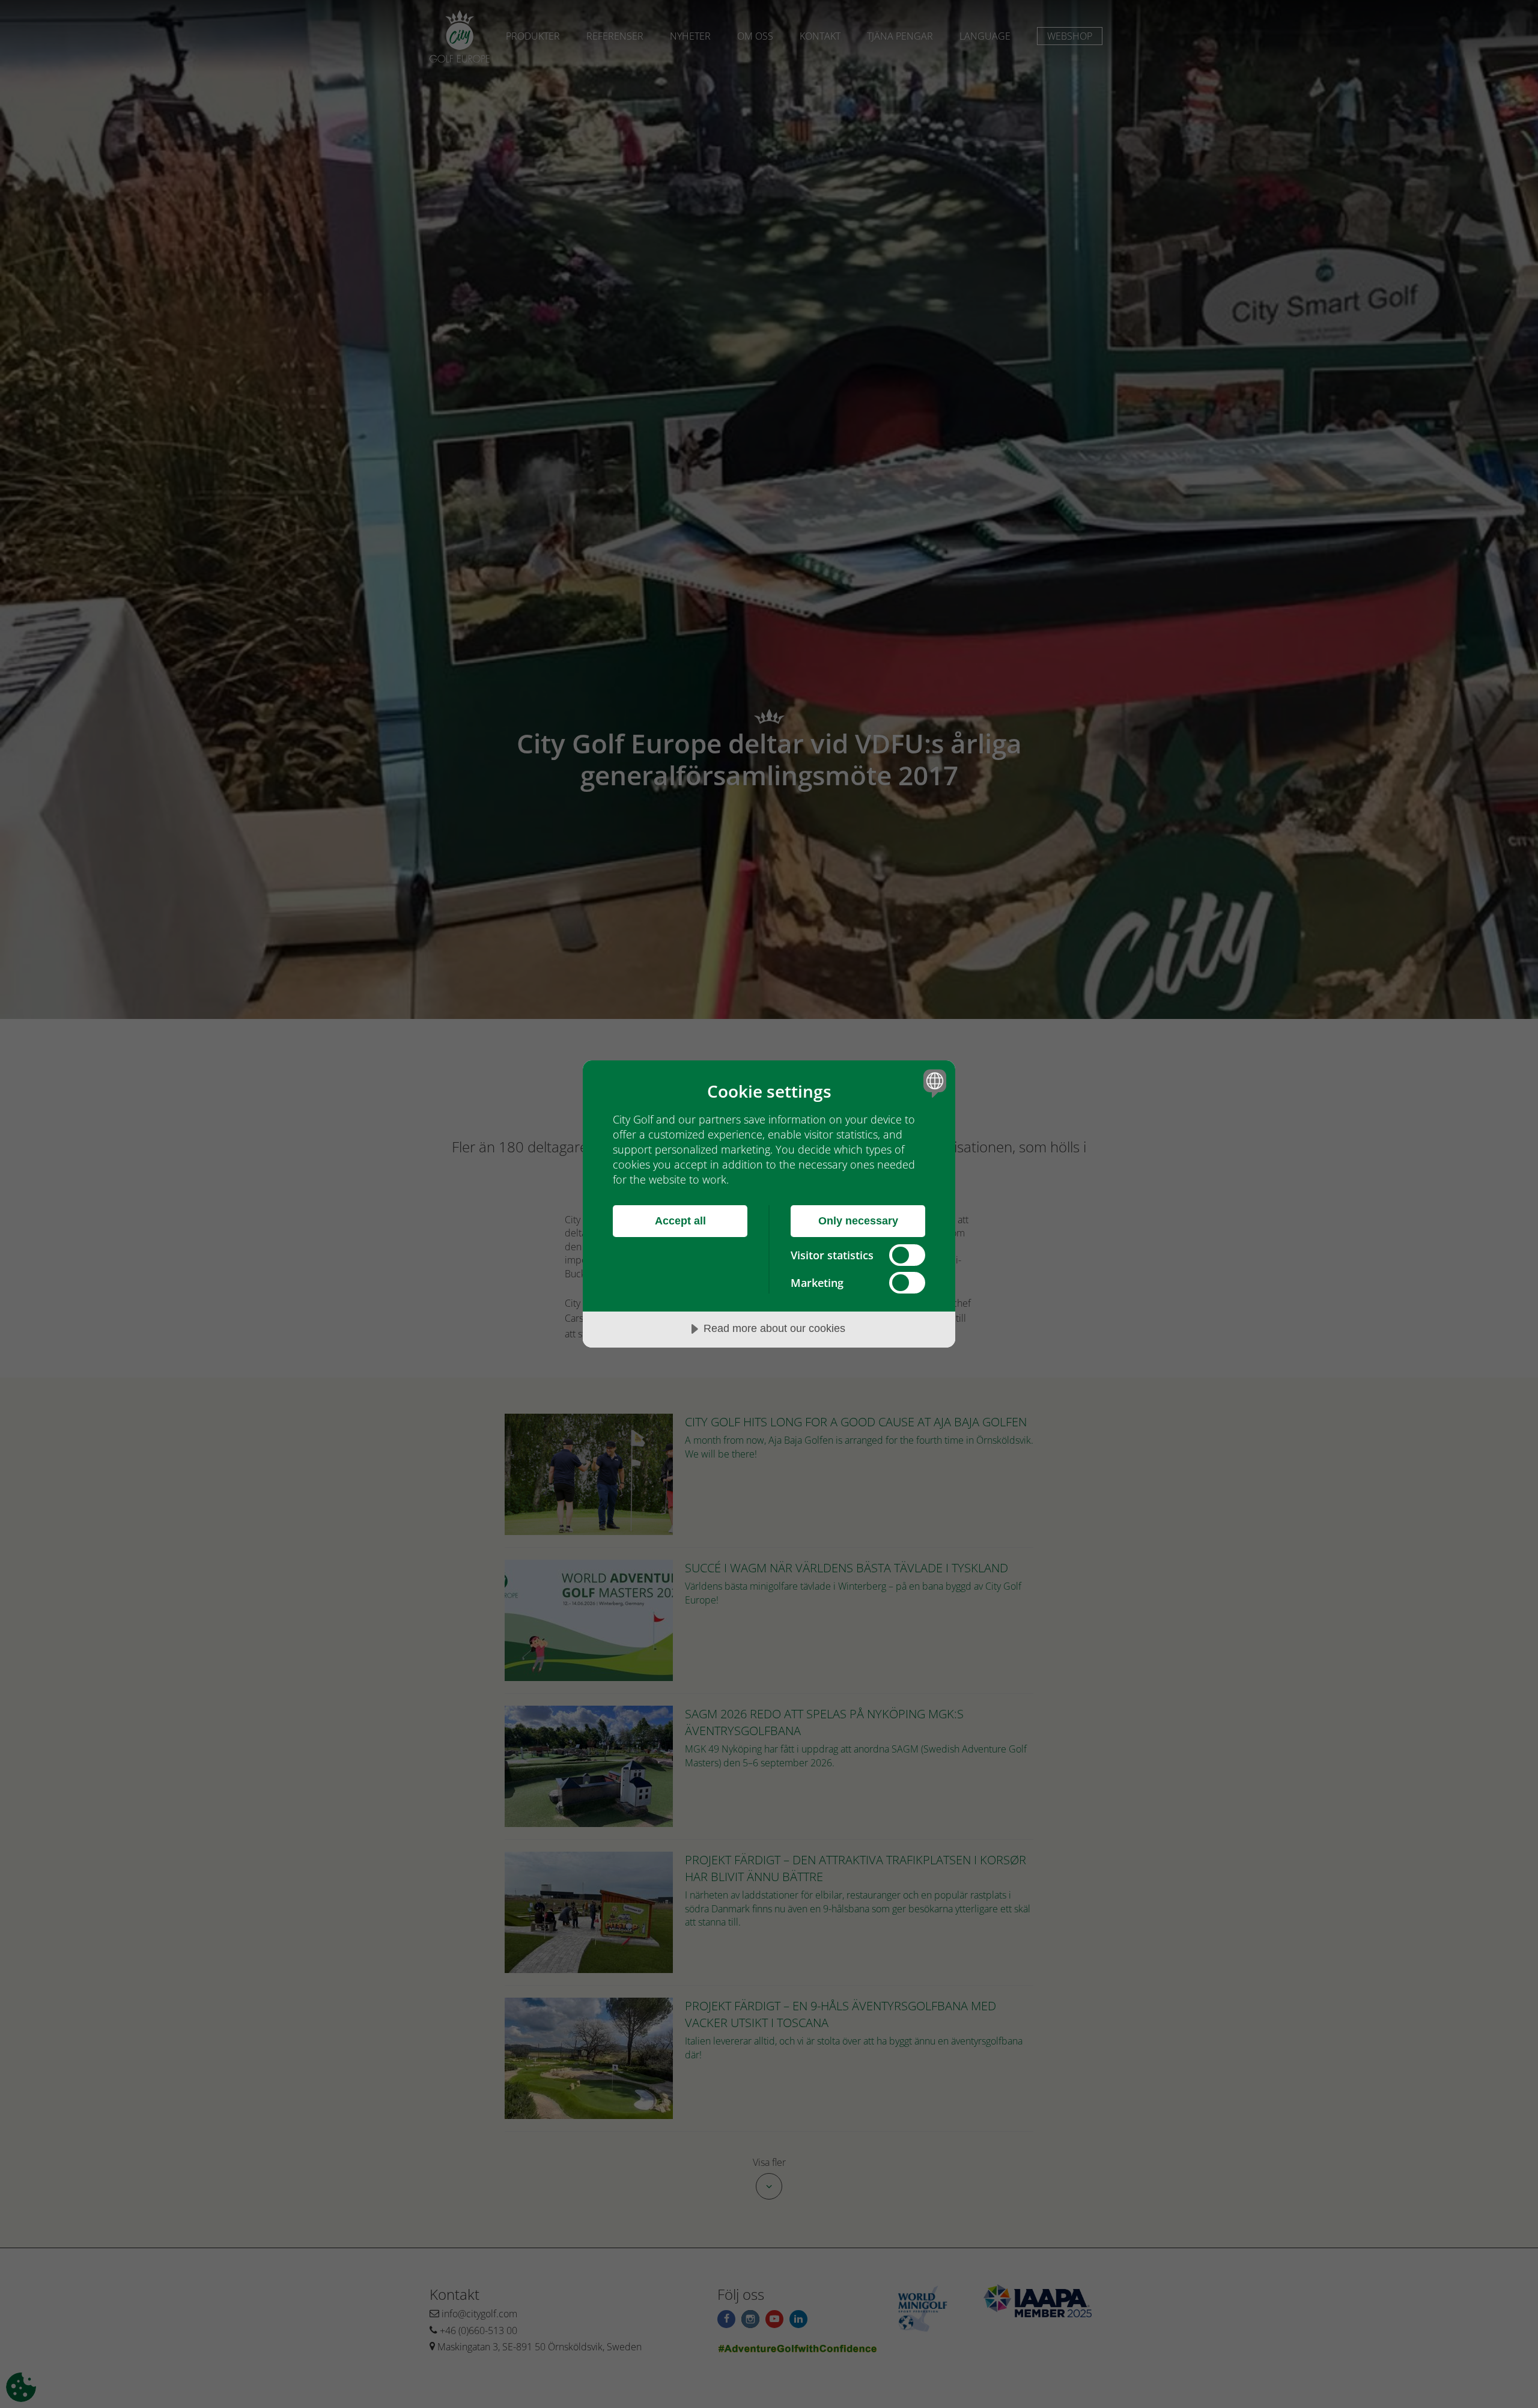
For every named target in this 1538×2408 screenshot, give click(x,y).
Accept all (680, 1221)
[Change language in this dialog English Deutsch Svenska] (933, 1083)
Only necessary (858, 1221)
